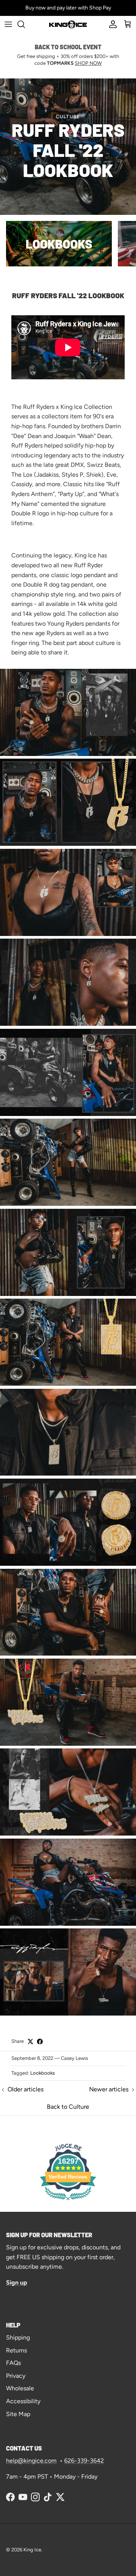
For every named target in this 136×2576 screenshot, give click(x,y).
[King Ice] (68, 24)
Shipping (18, 2337)
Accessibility (23, 2401)
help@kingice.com (31, 2461)
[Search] (25, 24)
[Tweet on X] (30, 2042)
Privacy (16, 2376)
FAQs (13, 2363)
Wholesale (20, 2388)
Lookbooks (42, 2073)
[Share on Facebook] (40, 2042)
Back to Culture (68, 2107)
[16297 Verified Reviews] (68, 2201)
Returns (16, 2350)
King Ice (32, 2550)
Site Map (18, 2414)
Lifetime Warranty (52, 8)
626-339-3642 (84, 2461)
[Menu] (8, 24)
